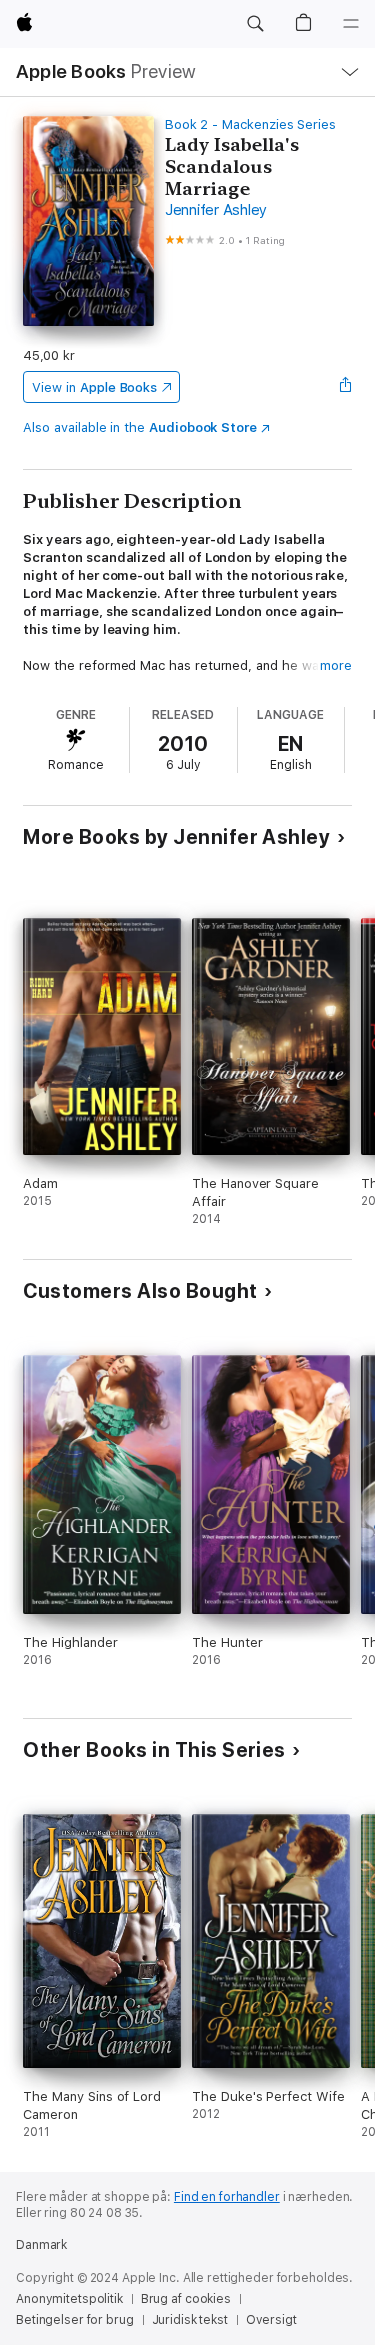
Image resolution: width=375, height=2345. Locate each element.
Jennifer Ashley (216, 210)
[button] (255, 24)
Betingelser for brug (75, 2320)
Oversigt (271, 2320)
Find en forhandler (227, 2197)
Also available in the (140, 427)
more (336, 665)
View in (94, 387)
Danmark (41, 2245)
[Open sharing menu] (346, 387)
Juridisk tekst (190, 2320)
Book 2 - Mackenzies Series (250, 124)
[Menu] (351, 24)
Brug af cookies (186, 2299)
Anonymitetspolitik (69, 2299)
